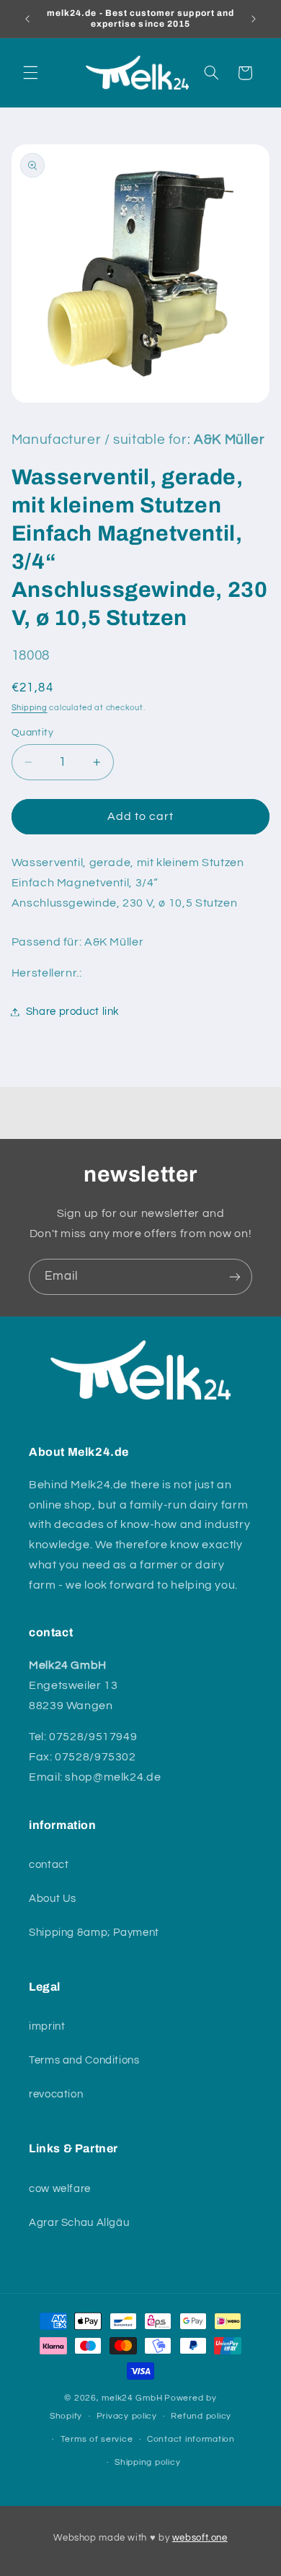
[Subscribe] (235, 1276)
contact (49, 1865)
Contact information (191, 2439)
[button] (30, 73)
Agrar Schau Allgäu (79, 2223)
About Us (53, 1899)
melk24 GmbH (132, 2398)
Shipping (30, 708)
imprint (47, 2026)
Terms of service (97, 2439)
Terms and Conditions (84, 2060)
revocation (56, 2094)
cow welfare (60, 2189)
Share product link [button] (73, 1012)
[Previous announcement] (27, 19)
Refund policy (201, 2416)
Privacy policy (127, 2416)
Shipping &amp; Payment (94, 1933)
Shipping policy (147, 2462)
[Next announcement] (254, 19)
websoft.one (200, 2538)
